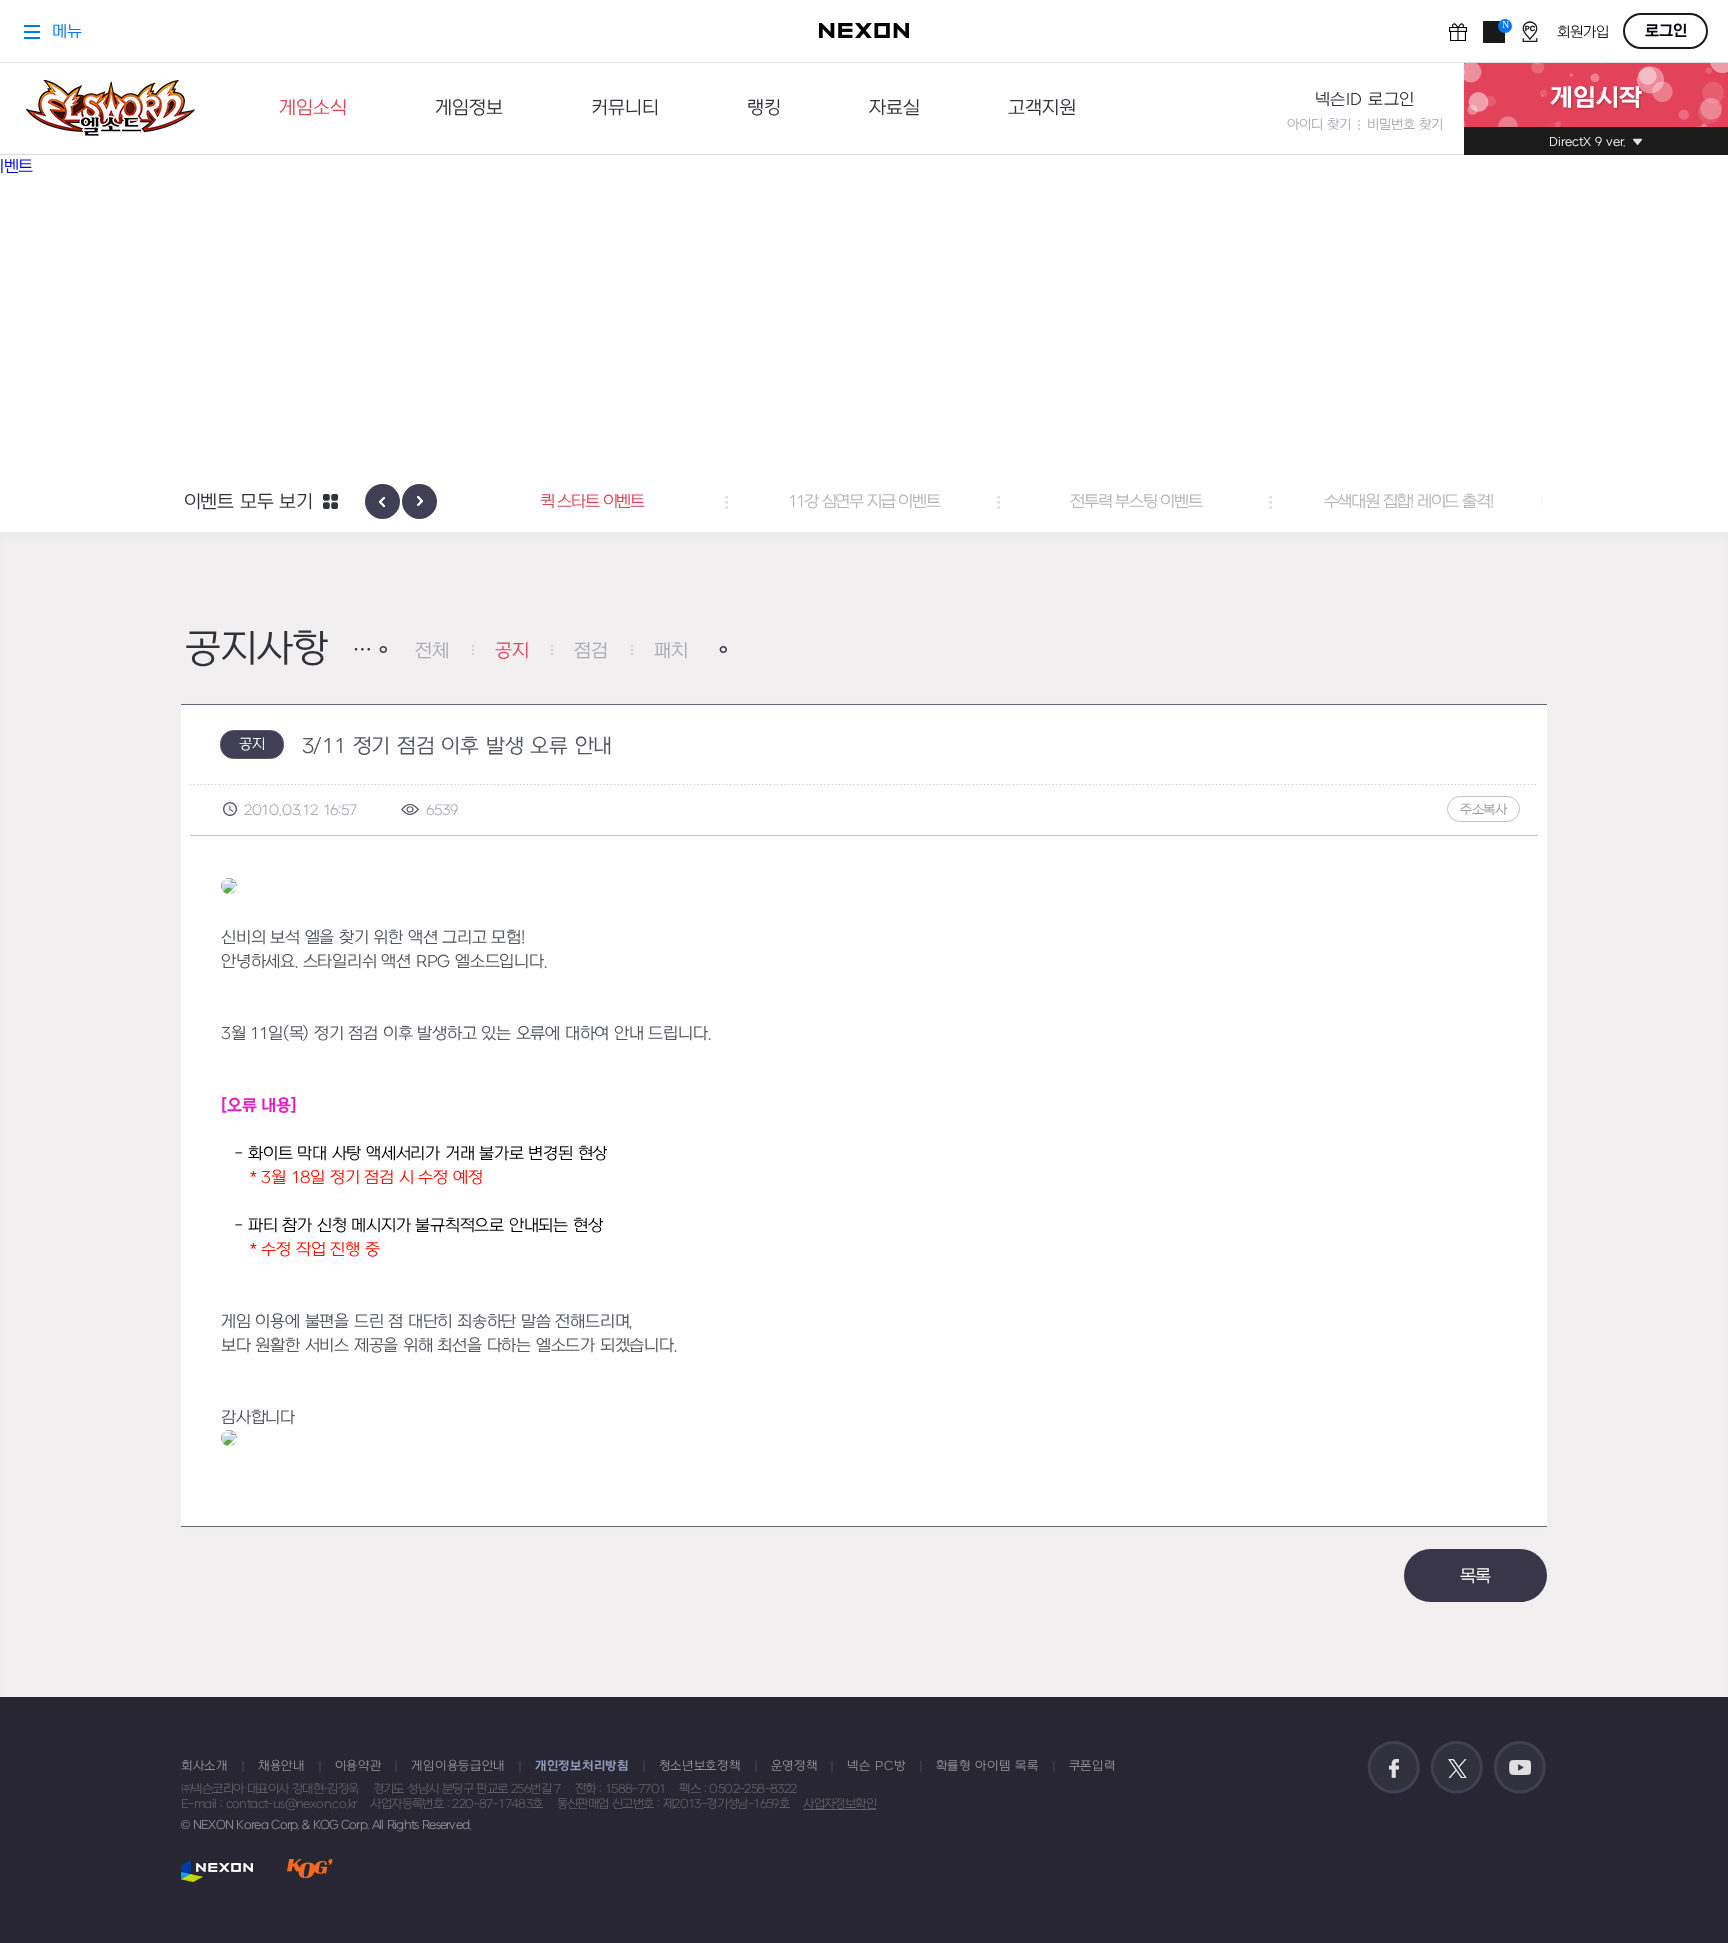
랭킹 (764, 108)
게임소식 (313, 108)
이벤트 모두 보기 (248, 502)
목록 (1476, 1576)
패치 (671, 651)
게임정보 (469, 108)
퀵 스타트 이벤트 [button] (592, 502)
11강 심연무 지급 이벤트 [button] (863, 502)
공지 (512, 651)
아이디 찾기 (1319, 124)
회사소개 (204, 1766)
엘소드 (110, 108)
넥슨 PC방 (876, 1766)
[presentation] (382, 501)
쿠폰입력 (1092, 1766)
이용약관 (358, 1766)
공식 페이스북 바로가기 (1394, 1768)
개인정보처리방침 (582, 1766)
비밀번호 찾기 (1405, 124)
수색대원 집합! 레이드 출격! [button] (1408, 502)
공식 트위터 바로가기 (1457, 1768)
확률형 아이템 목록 (987, 1766)
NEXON (217, 1870)
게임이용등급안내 (458, 1766)
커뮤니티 (625, 108)
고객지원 (1042, 108)
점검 (591, 651)
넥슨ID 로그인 (1365, 100)
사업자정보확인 (839, 1804)
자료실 (894, 108)
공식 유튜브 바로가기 (1520, 1768)
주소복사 (1483, 809)
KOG (310, 1870)
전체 (432, 651)
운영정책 (794, 1766)
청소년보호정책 (700, 1766)
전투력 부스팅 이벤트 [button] (1136, 502)
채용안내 (281, 1766)
